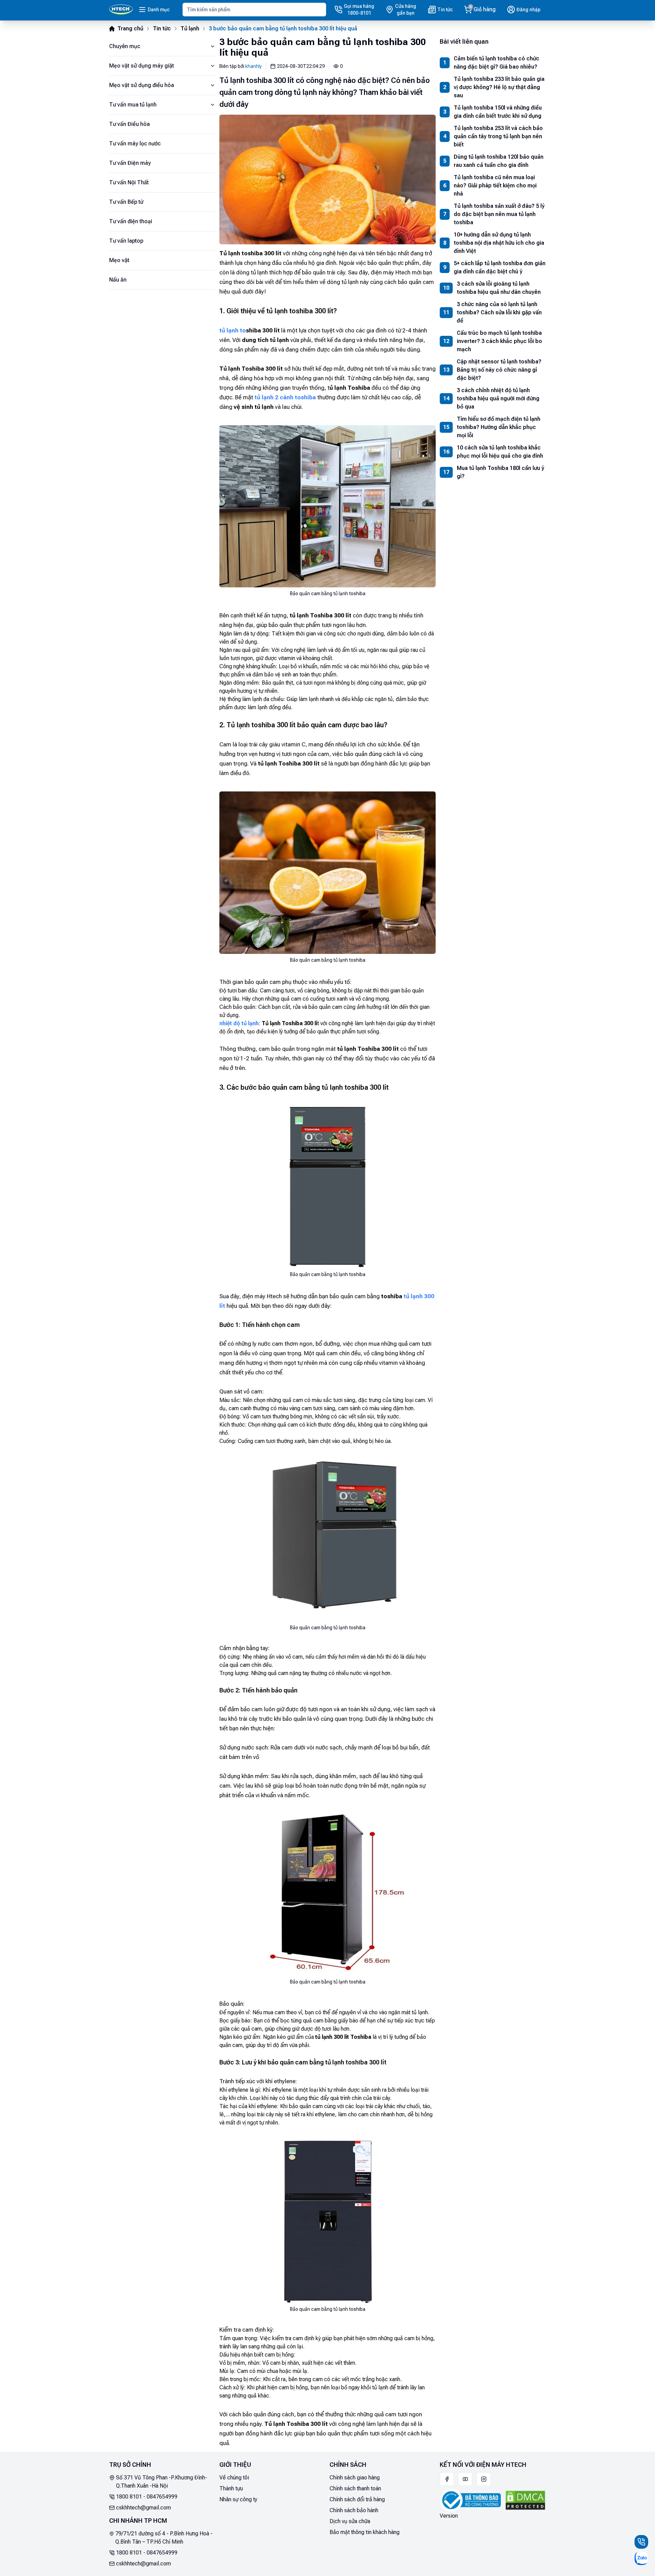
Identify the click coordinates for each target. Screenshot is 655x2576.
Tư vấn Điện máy (130, 163)
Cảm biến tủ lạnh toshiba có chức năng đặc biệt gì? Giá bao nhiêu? (497, 63)
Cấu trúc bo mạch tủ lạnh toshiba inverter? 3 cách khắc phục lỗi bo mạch (499, 341)
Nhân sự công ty (238, 2499)
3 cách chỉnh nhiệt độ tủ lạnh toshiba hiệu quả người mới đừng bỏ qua (498, 398)
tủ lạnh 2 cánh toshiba (285, 397)
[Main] (121, 10)
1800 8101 (129, 2497)
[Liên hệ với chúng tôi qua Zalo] (641, 2558)
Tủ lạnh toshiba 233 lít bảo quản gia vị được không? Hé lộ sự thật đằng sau (499, 87)
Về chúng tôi (234, 2478)
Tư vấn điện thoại (131, 221)
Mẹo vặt (119, 260)
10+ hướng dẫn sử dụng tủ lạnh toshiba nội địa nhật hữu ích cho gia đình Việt (499, 243)
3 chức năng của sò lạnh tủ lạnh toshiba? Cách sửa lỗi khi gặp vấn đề (499, 312)
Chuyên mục (125, 46)
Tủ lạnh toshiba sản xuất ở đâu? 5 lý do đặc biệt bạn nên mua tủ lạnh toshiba (499, 214)
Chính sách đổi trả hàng (357, 2499)
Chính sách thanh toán (355, 2488)
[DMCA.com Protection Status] (525, 2500)
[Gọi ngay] (641, 2542)
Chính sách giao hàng (355, 2478)
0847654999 (162, 2497)
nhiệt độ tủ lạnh (239, 1023)
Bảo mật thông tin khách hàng (365, 2532)
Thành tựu (231, 2488)
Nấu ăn (118, 280)
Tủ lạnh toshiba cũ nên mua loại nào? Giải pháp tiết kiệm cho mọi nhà (495, 185)
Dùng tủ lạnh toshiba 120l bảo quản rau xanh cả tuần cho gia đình (499, 161)
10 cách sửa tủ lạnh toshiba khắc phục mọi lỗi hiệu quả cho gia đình (500, 452)
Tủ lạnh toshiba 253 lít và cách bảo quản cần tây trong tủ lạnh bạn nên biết (498, 136)
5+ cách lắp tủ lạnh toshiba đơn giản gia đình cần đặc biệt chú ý (500, 267)
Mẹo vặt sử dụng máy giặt (142, 66)
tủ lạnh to (233, 330)
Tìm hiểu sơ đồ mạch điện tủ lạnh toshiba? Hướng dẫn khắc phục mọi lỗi (499, 427)
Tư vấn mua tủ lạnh (133, 105)
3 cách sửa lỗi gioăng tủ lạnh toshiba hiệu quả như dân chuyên (499, 288)
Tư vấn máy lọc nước (135, 144)
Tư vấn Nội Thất (129, 182)
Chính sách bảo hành (354, 2510)
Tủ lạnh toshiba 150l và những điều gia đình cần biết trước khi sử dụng (498, 112)
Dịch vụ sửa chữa (350, 2521)
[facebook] (447, 2479)
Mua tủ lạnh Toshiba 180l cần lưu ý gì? (500, 472)
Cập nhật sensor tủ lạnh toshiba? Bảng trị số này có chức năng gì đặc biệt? (499, 370)
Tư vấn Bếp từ (126, 202)
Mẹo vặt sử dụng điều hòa (142, 85)
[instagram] (484, 2479)
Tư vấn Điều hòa (129, 124)
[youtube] (465, 2479)
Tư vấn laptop (126, 241)
